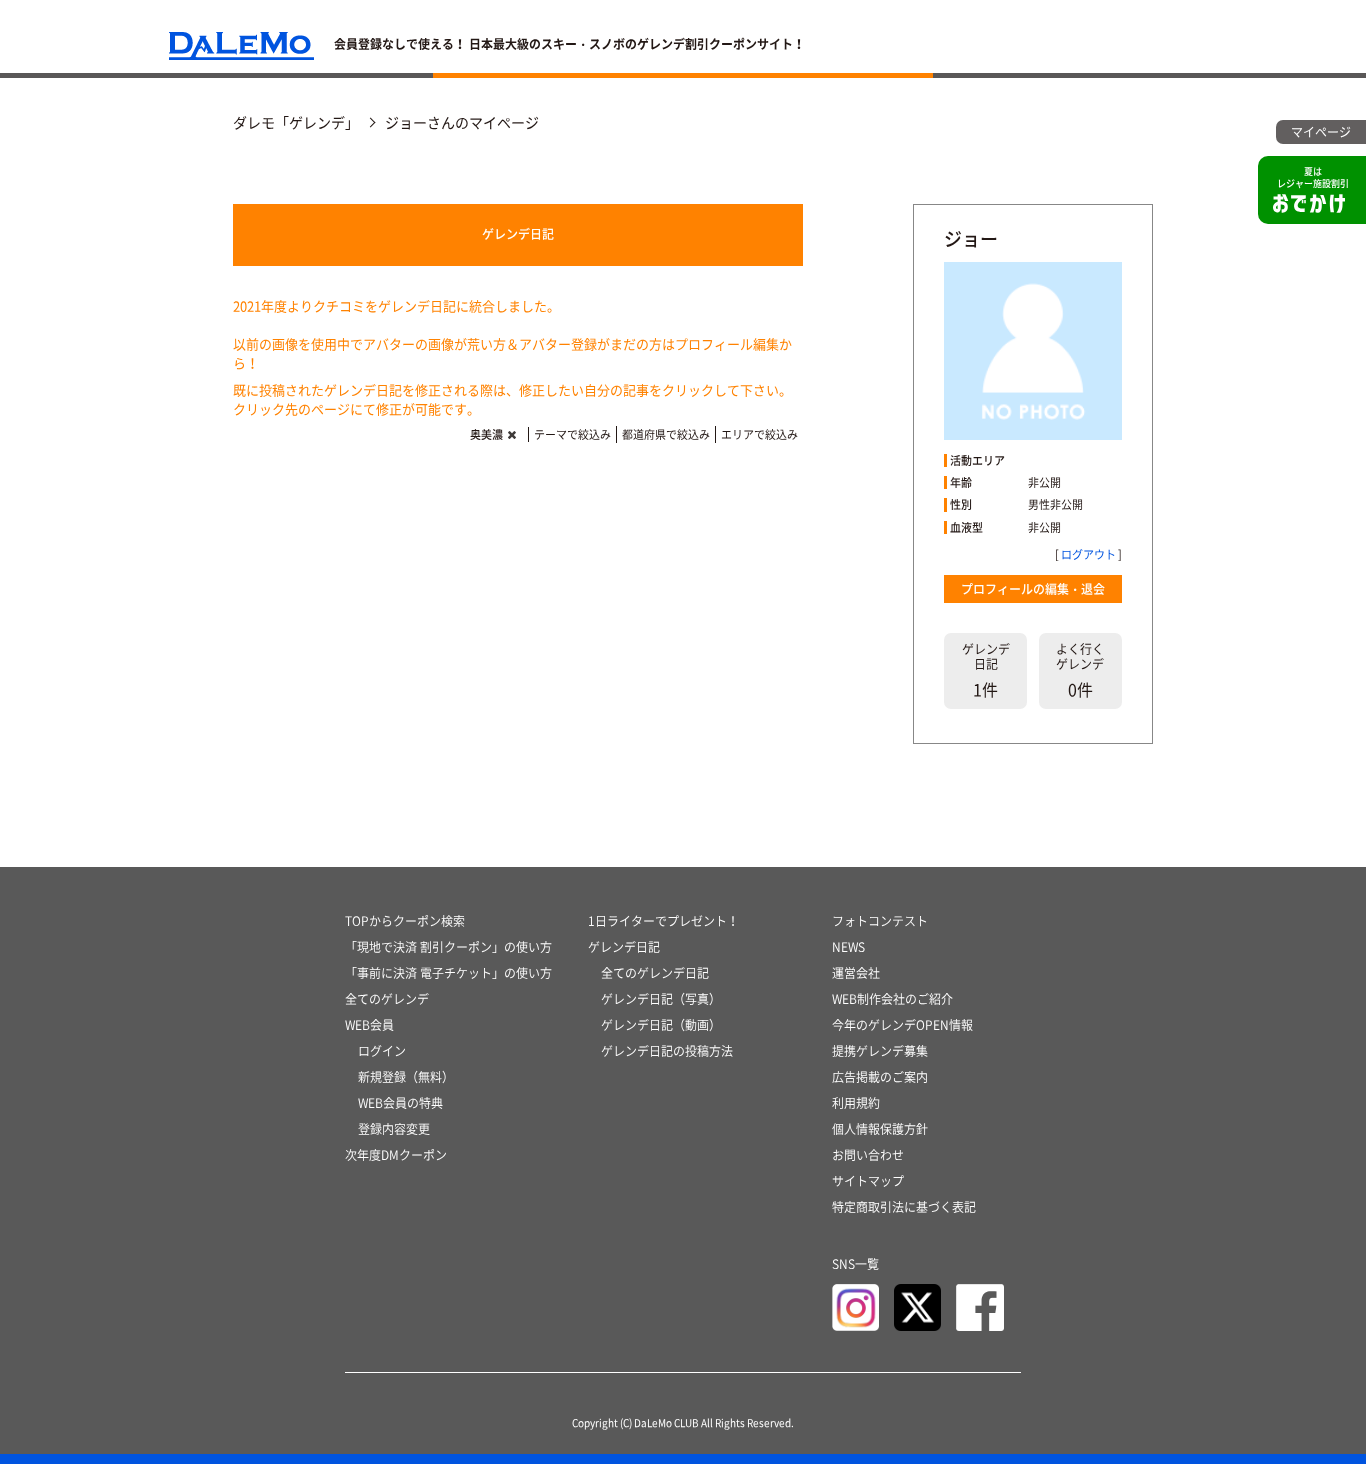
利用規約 (856, 1103)
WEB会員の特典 (400, 1103)
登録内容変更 (394, 1129)
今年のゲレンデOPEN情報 (902, 1025)
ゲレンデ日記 (518, 234)
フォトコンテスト (880, 921)
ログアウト (1088, 554)
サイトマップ (868, 1181)
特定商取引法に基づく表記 (904, 1207)
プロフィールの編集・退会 (1033, 589)
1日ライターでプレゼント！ (663, 921)
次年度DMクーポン (396, 1155)
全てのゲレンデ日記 (655, 973)
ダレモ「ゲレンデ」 (296, 122)
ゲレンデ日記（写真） (661, 999)
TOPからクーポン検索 (405, 921)
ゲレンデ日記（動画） (661, 1025)
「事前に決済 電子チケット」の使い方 (448, 973)
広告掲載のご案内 (880, 1077)
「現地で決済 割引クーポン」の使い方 (448, 947)
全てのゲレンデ (387, 999)
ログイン (382, 1051)
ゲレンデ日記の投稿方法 (667, 1051)
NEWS (848, 947)
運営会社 (856, 973)
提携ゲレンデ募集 (880, 1051)
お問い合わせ (868, 1155)
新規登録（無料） (406, 1077)
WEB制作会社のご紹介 (892, 999)
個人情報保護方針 (880, 1129)
